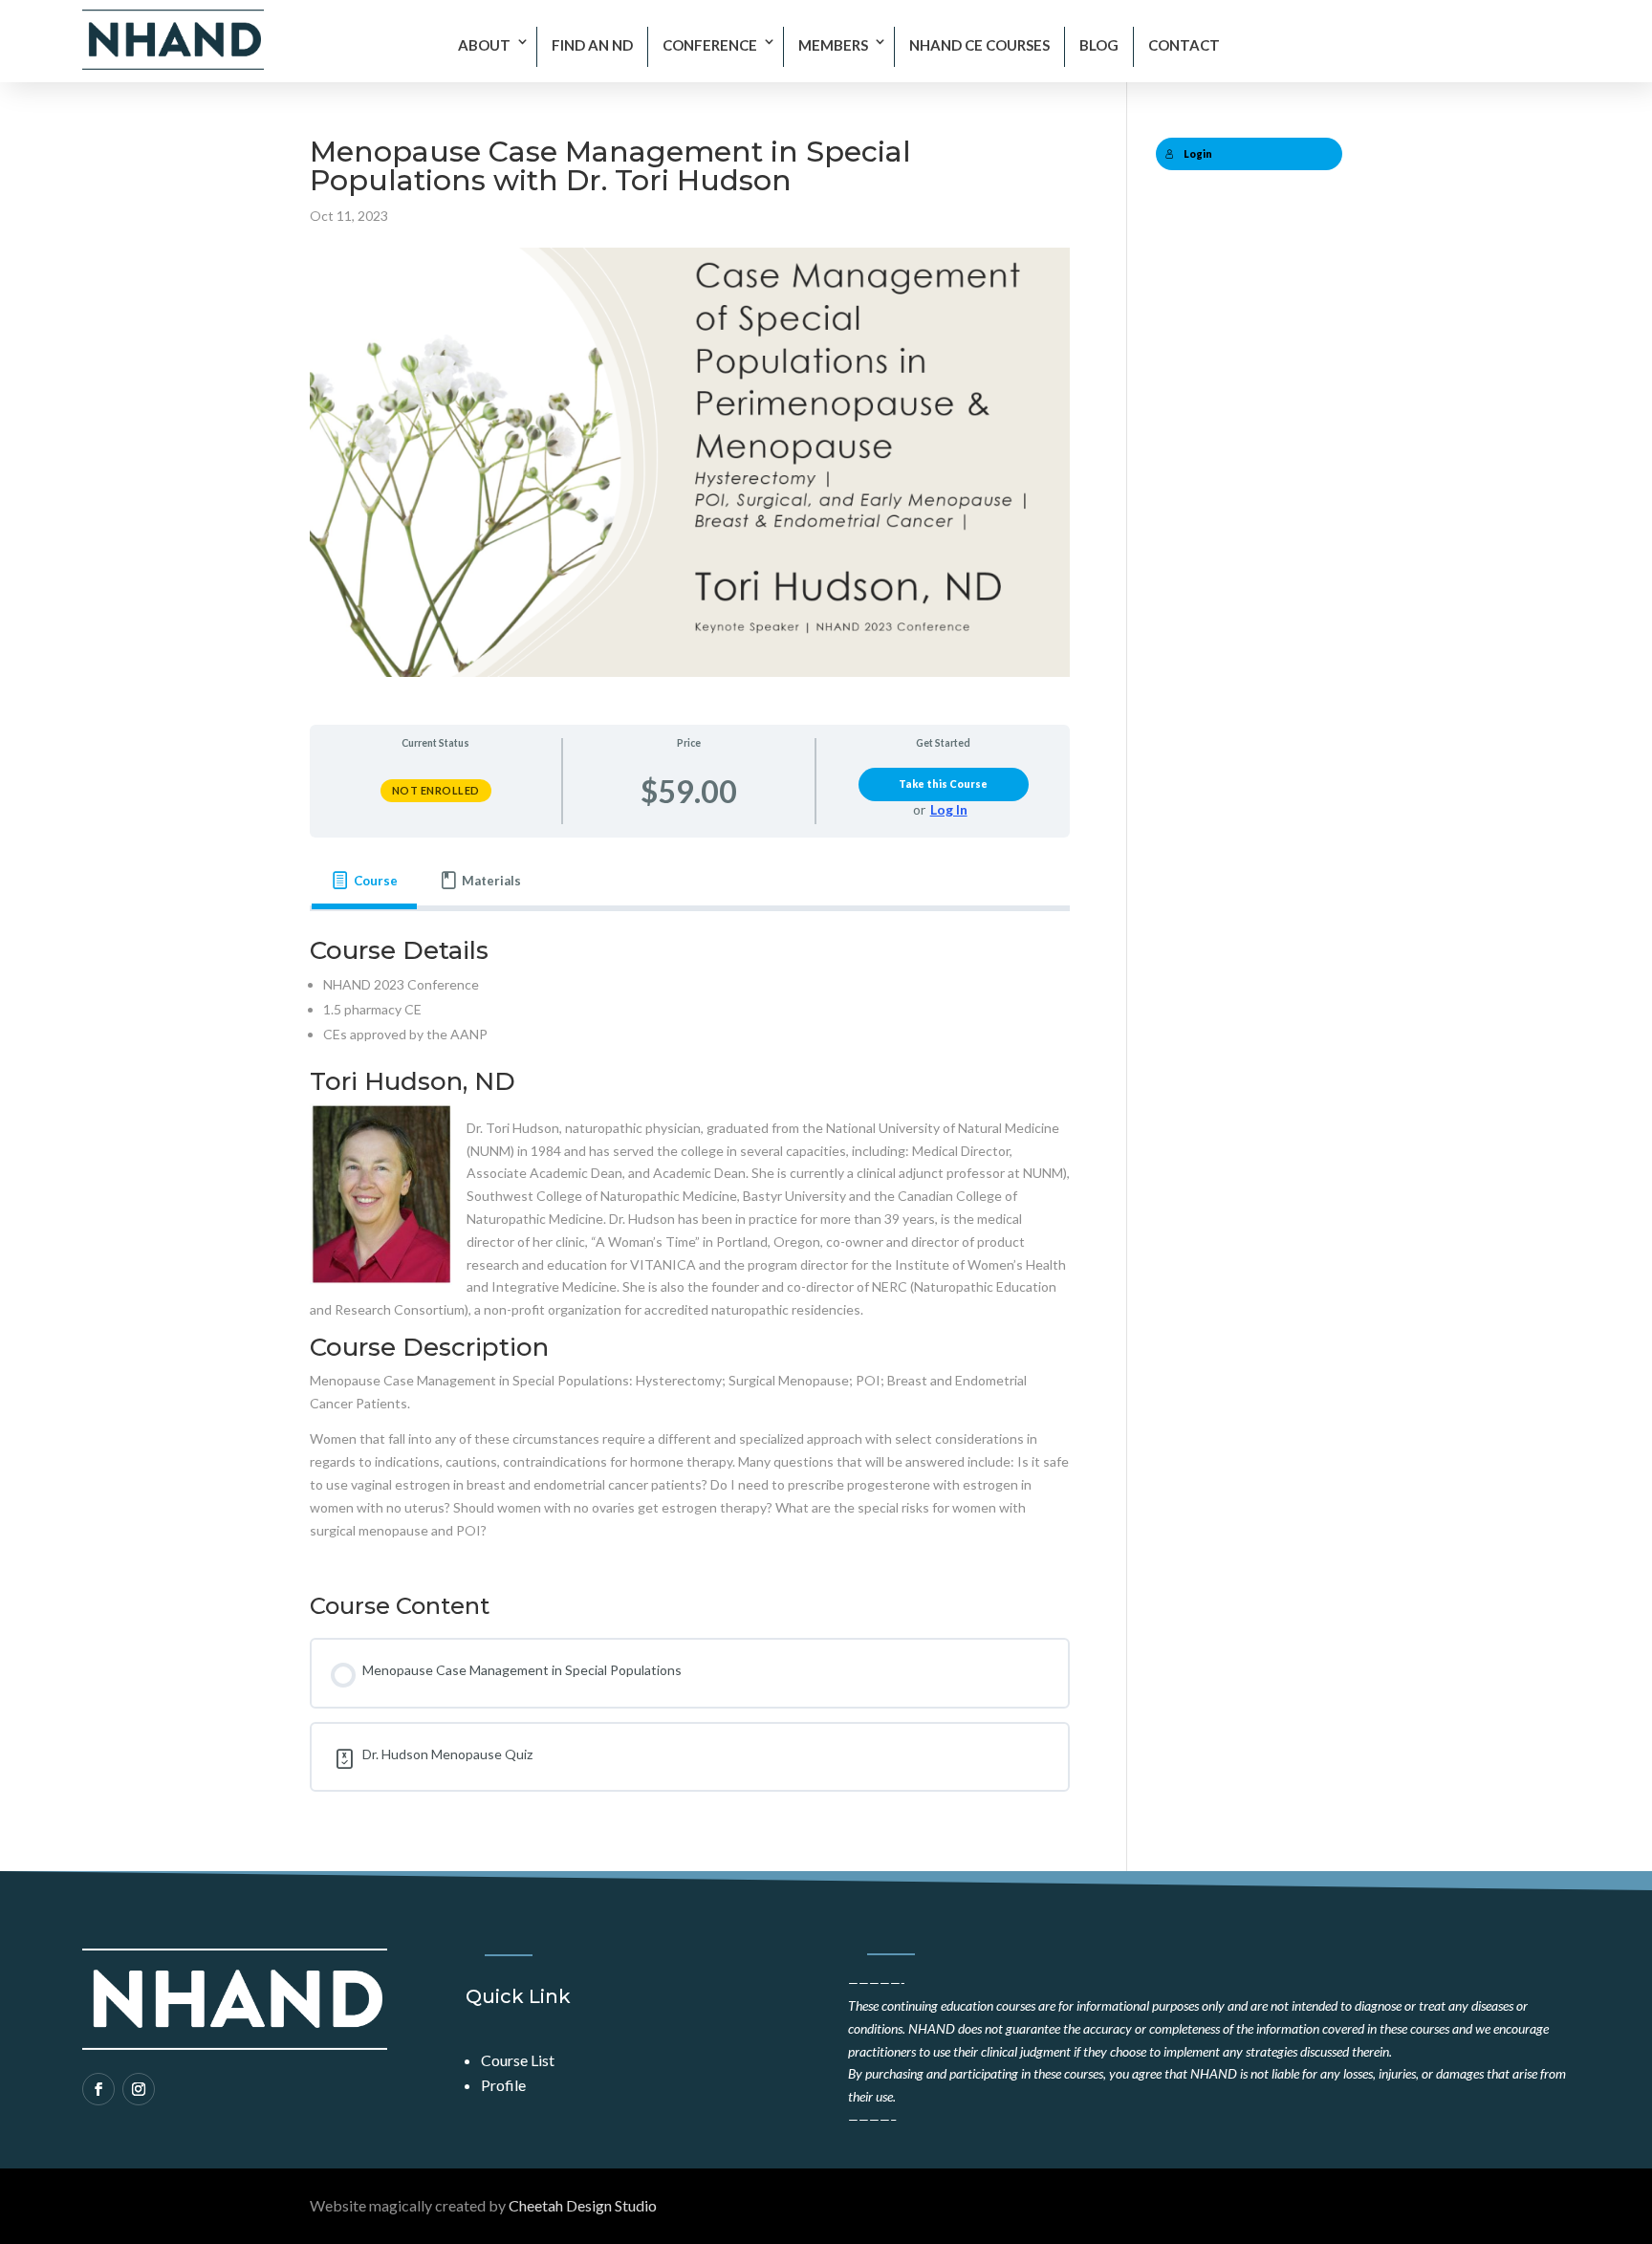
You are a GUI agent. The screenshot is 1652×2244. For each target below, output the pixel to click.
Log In (949, 809)
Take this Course (943, 784)
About (484, 45)
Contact (1184, 45)
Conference (710, 45)
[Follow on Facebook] (98, 2089)
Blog (1099, 45)
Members (833, 45)
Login (1198, 154)
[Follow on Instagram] (139, 2089)
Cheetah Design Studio (583, 2205)
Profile (503, 2085)
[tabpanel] (690, 1240)
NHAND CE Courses (979, 45)
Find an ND (592, 45)
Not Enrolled (436, 790)
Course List (518, 2060)
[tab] (364, 881)
